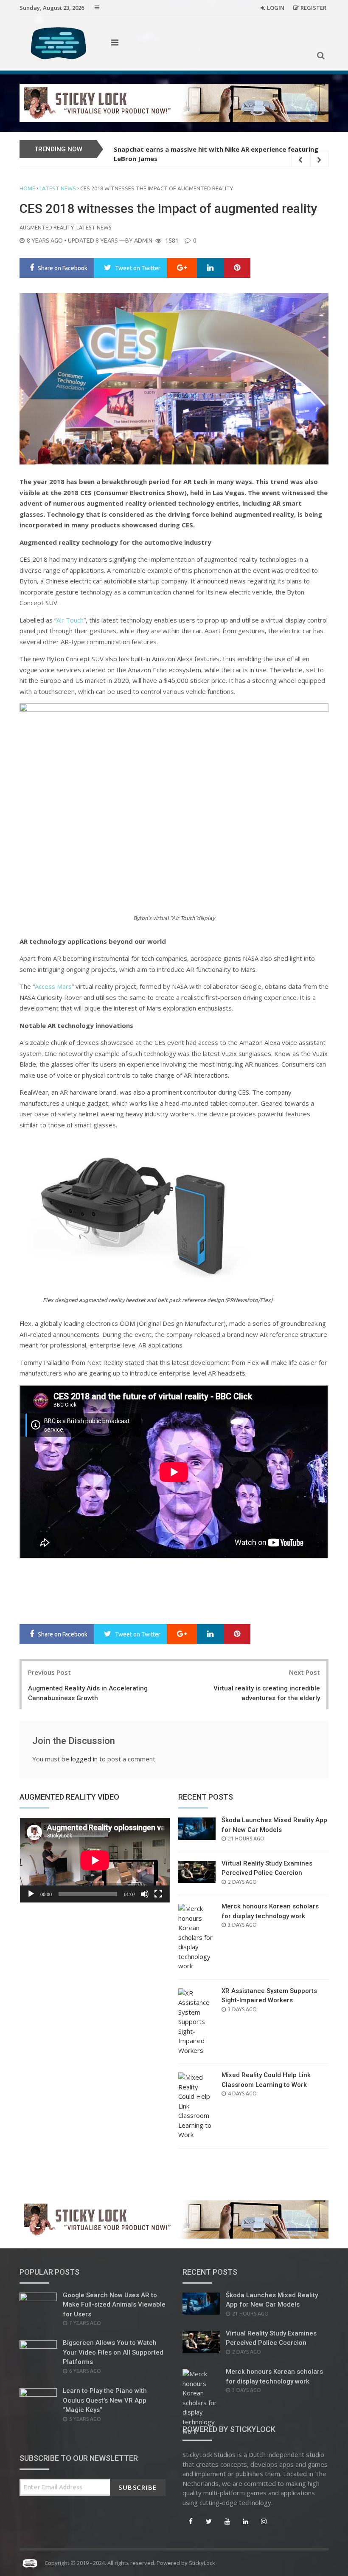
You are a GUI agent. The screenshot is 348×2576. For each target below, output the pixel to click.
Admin (143, 241)
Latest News (58, 188)
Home (27, 188)
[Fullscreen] (158, 1894)
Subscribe (138, 2487)
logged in (84, 1759)
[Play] (31, 1894)
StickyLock (202, 2563)
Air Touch (70, 620)
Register (313, 8)
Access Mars (53, 986)
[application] (95, 1860)
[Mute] (145, 1894)
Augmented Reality (47, 227)
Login (276, 8)
